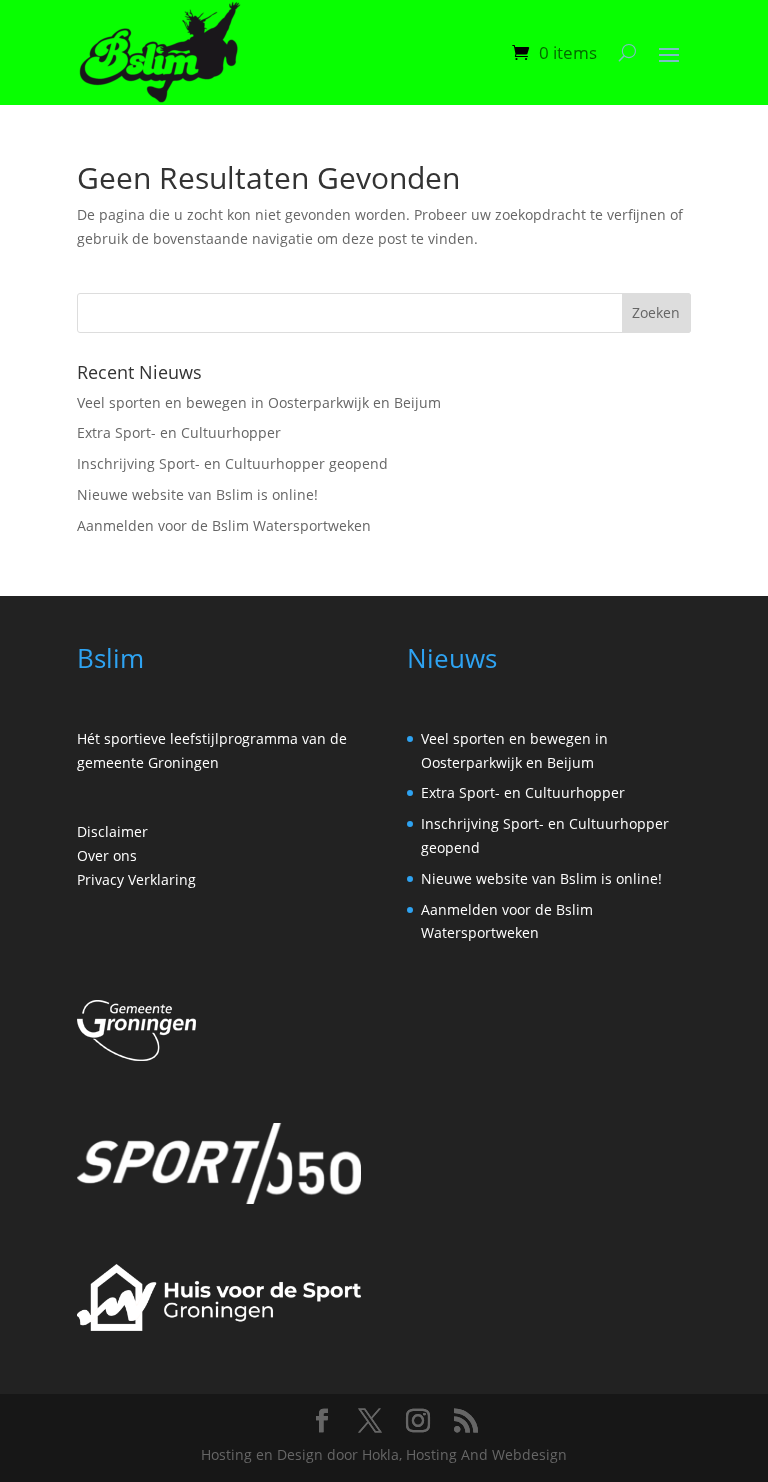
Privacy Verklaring (136, 879)
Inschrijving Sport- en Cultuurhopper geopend (232, 463)
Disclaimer (112, 831)
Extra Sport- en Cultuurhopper (179, 432)
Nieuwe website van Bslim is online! (197, 494)
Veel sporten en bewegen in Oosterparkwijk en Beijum (259, 402)
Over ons (107, 855)
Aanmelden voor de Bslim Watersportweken (224, 525)
